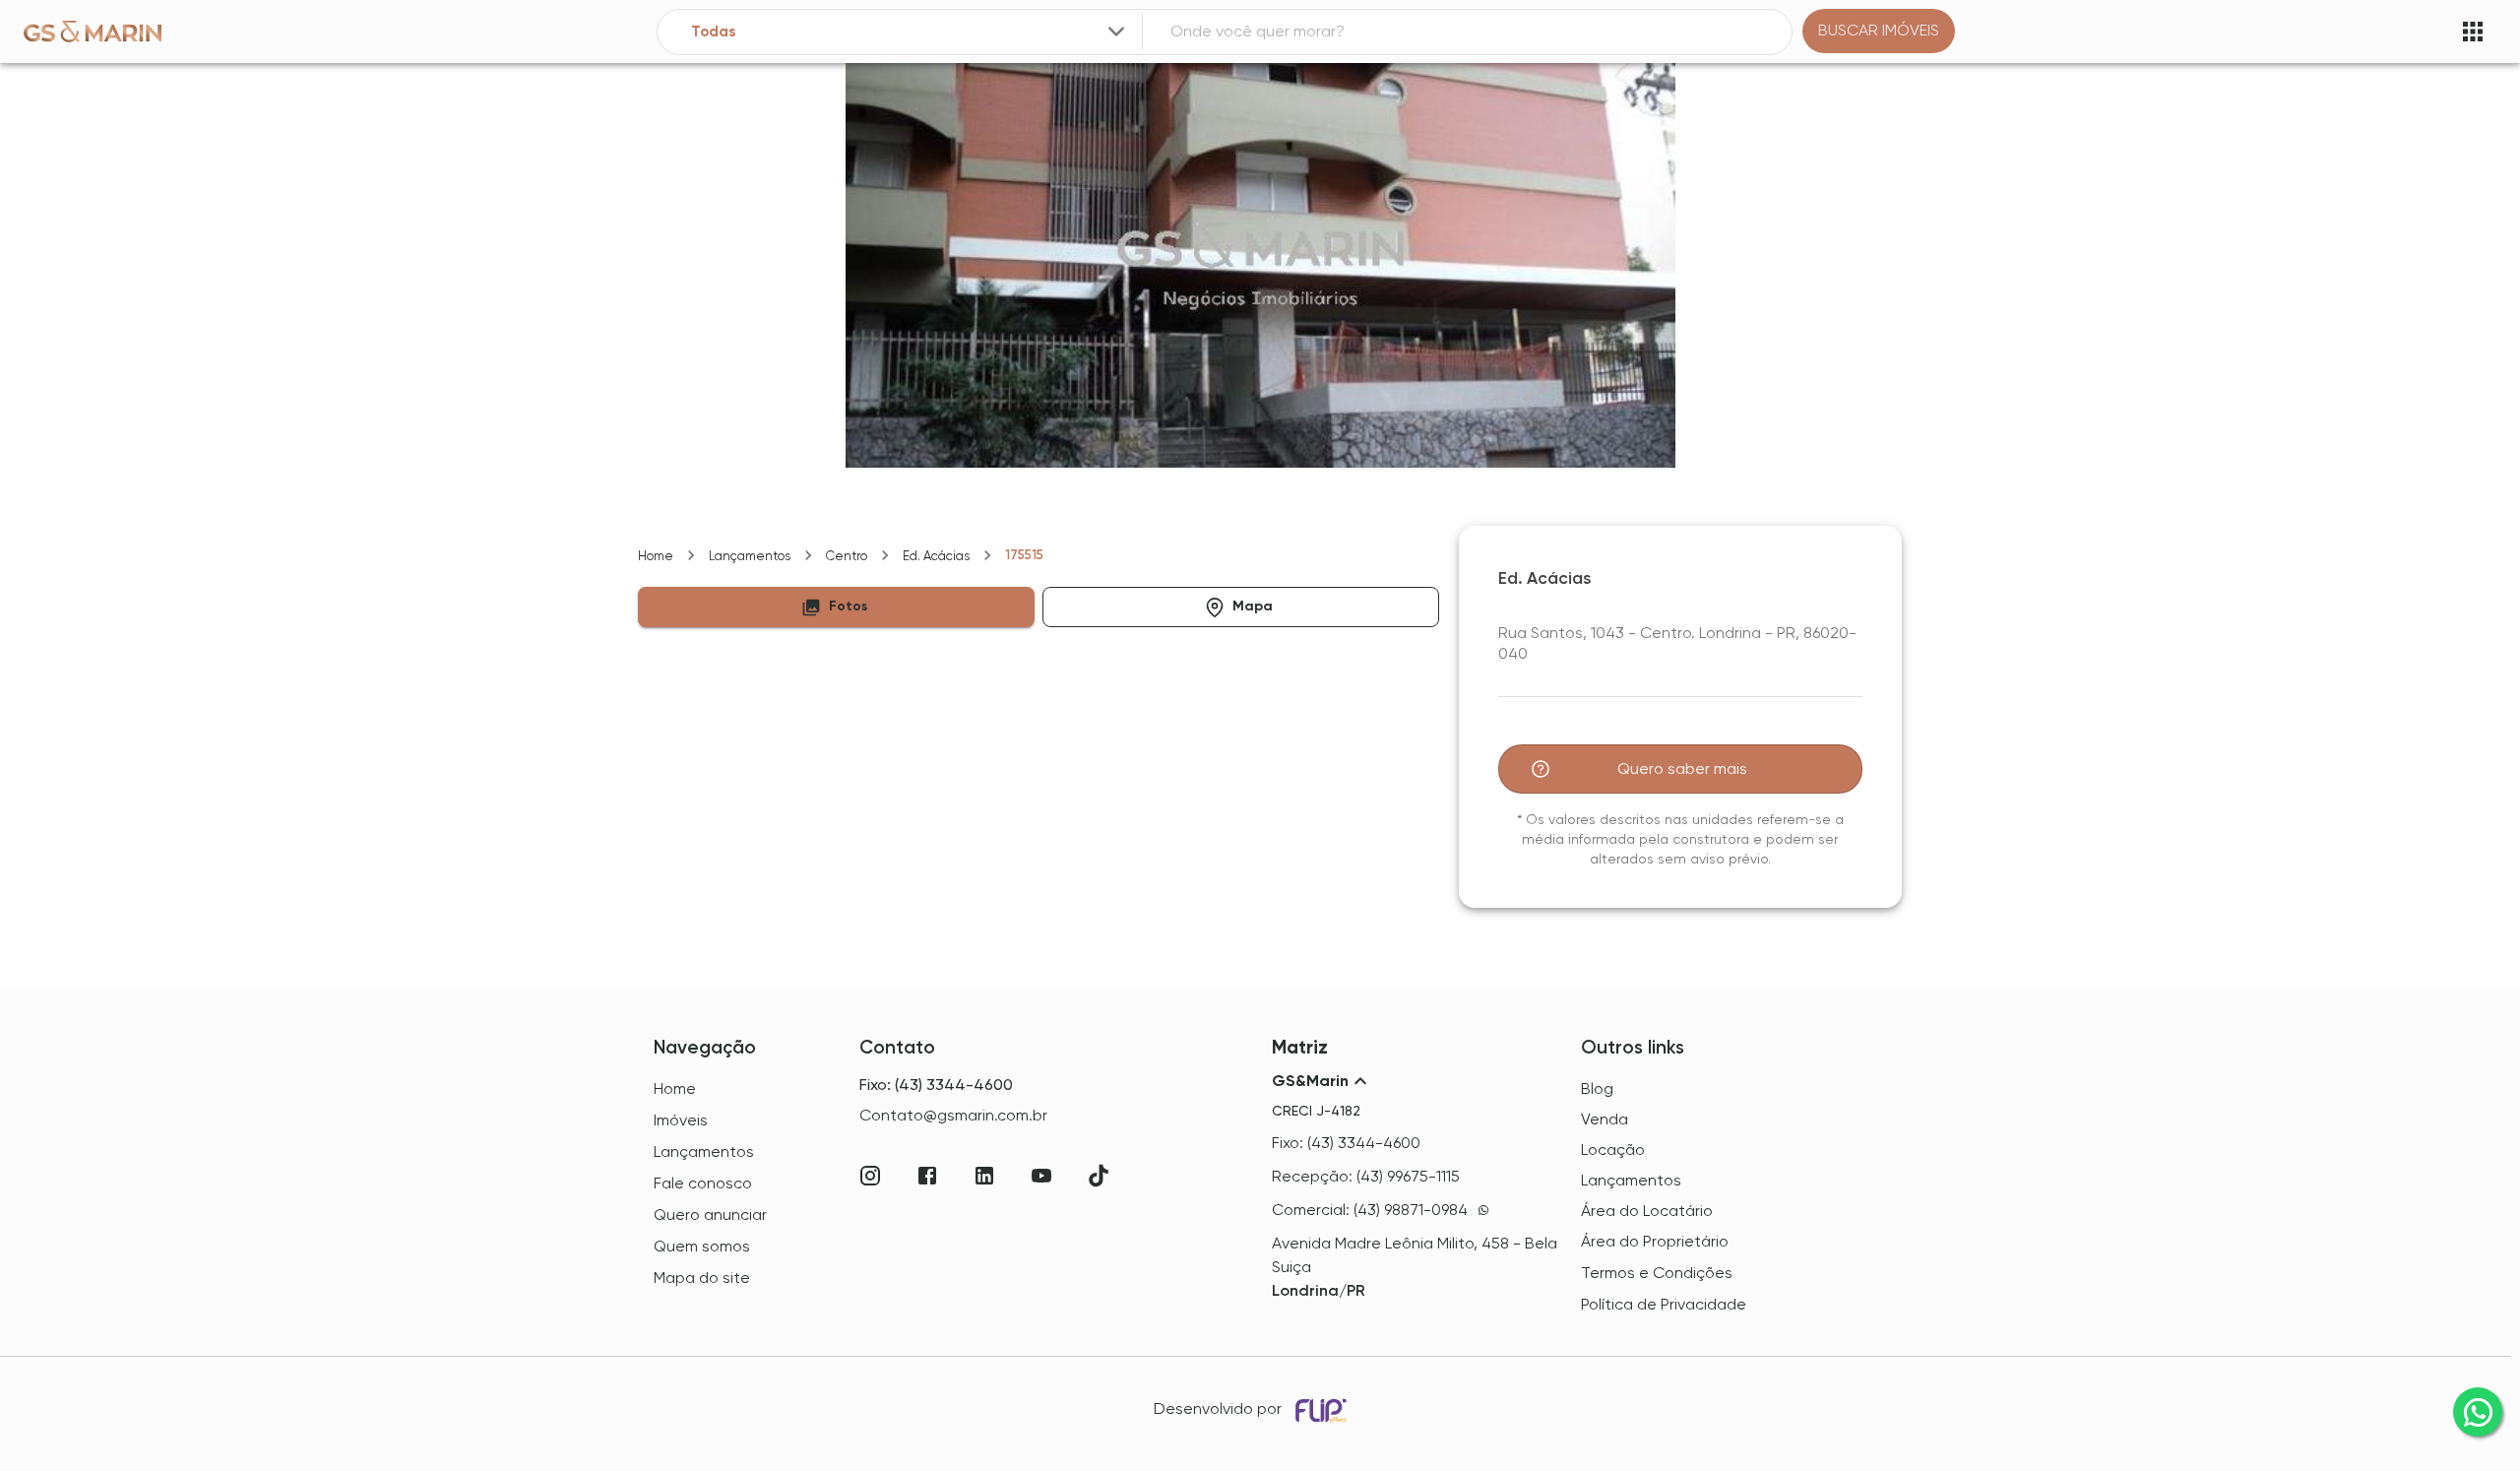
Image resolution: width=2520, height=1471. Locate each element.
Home (656, 556)
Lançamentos (750, 556)
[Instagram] (870, 1176)
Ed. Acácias (936, 556)
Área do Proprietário (1655, 1241)
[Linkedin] (984, 1176)
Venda (1605, 1119)
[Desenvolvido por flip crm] (1324, 1410)
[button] (836, 607)
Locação (1613, 1150)
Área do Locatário (1647, 1211)
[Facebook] (927, 1176)
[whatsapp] (2478, 1412)
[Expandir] (1116, 32)
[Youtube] (1041, 1176)
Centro (847, 556)
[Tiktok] (1099, 1176)
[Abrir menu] (2473, 32)
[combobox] (910, 32)
